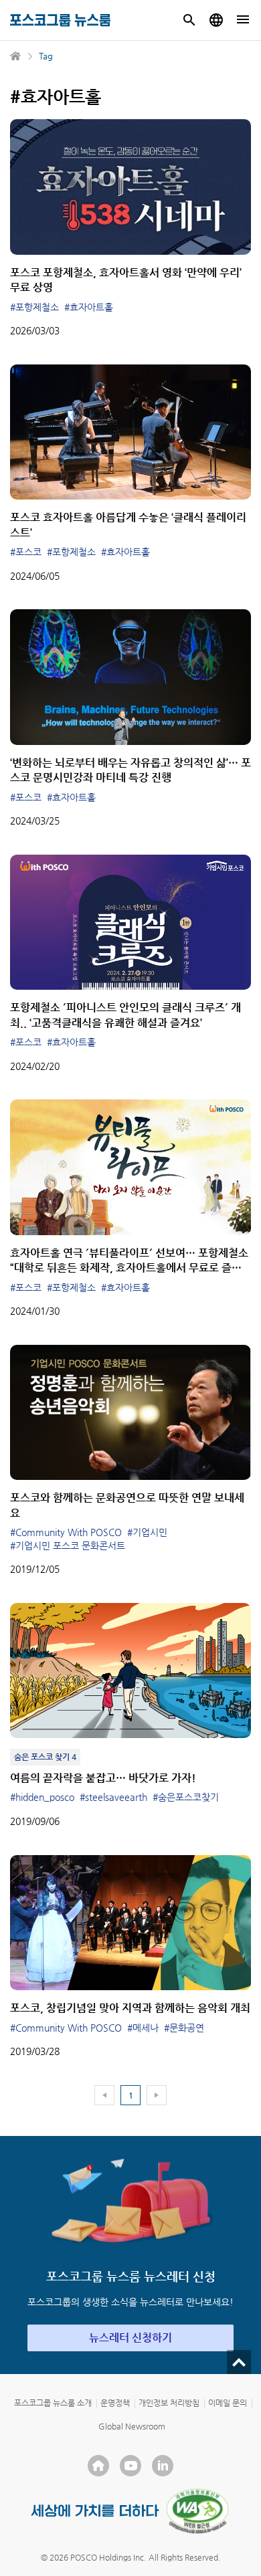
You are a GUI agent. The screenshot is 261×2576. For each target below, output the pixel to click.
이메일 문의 (228, 2403)
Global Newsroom (132, 2426)
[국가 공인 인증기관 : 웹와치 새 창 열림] (197, 2511)
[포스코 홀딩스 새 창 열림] (98, 2466)
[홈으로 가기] (16, 56)
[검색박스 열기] (189, 20)
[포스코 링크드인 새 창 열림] (163, 2466)
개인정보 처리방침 (169, 2403)
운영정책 (115, 2403)
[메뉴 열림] (243, 20)
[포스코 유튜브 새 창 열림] (130, 2466)
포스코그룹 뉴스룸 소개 (53, 2403)
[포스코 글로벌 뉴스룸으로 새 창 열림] (216, 20)
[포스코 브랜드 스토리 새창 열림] (95, 2511)
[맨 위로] (239, 2362)
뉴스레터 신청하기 (130, 2338)
